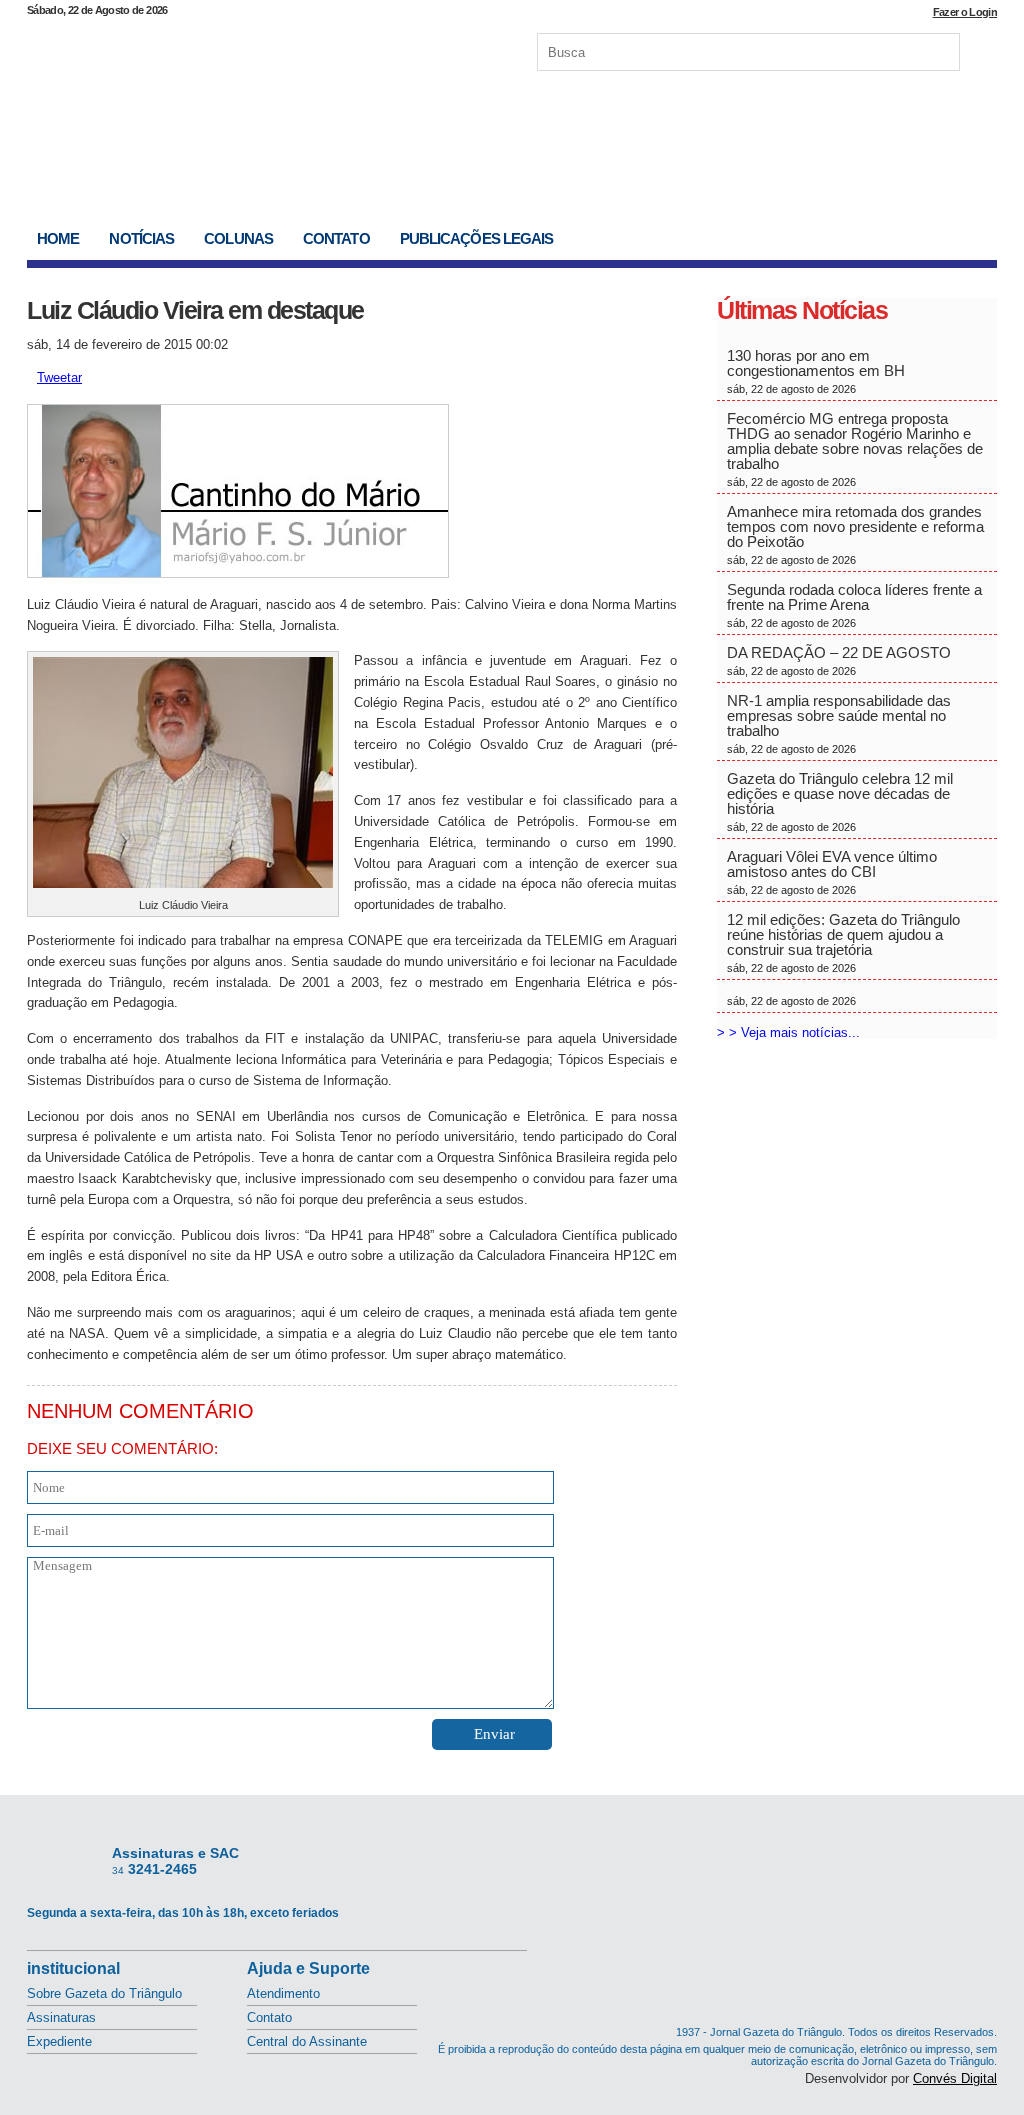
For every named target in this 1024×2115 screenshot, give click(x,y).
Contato (336, 238)
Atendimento (283, 1993)
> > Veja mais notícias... (788, 1032)
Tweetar (59, 377)
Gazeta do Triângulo (236, 49)
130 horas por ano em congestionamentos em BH (818, 371)
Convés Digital (955, 2078)
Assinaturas (61, 2017)
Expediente (59, 2041)
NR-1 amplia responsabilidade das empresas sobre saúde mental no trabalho (839, 723)
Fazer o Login (965, 12)
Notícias (141, 238)
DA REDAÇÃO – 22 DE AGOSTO (839, 660)
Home (58, 238)
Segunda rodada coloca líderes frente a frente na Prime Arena (854, 605)
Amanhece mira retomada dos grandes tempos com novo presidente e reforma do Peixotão (855, 534)
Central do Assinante (307, 2041)
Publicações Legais (477, 238)
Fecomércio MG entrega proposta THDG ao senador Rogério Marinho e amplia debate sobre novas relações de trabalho (855, 449)
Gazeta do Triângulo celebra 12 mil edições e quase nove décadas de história (840, 801)
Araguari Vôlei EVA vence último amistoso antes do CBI (832, 872)
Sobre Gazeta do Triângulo (104, 1993)
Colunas (238, 238)
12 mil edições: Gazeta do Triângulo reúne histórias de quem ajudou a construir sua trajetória (843, 942)
